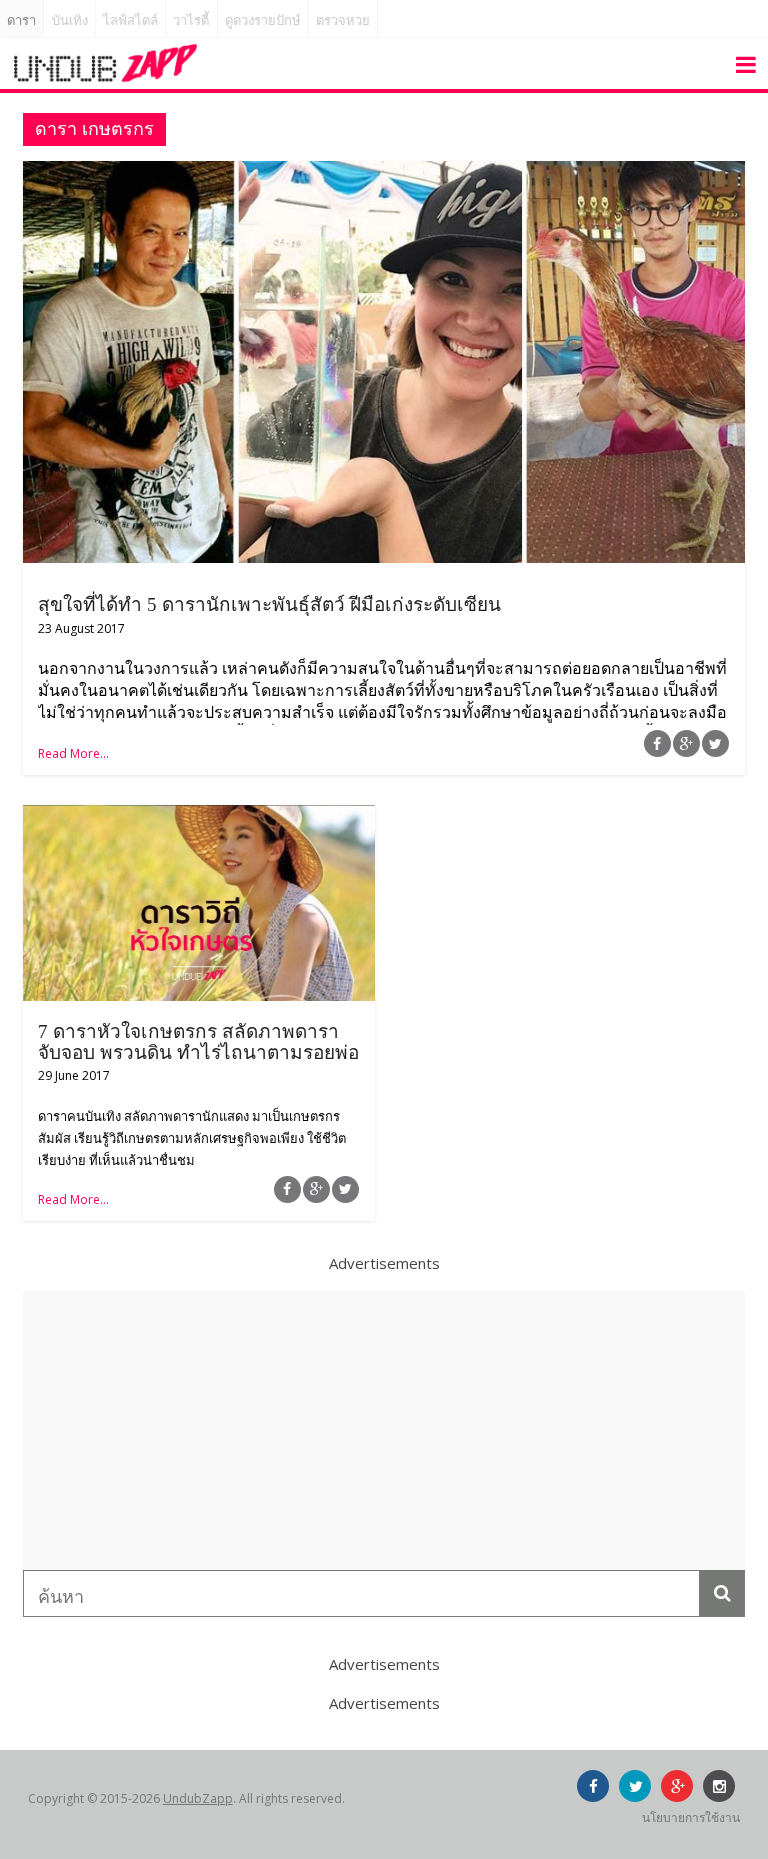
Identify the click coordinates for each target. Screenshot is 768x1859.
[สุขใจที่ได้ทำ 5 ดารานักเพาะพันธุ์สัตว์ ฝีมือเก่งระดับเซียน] (384, 173)
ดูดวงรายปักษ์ (263, 20)
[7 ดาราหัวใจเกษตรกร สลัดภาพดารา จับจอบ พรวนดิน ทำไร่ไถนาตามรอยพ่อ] (199, 817)
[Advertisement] (384, 1430)
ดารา (21, 20)
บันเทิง (70, 20)
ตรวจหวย (343, 20)
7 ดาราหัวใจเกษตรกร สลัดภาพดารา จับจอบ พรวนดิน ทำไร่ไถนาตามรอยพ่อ (198, 1042)
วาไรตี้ (191, 20)
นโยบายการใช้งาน (691, 1817)
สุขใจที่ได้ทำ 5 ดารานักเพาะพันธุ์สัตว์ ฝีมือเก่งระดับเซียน (269, 604)
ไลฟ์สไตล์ (130, 20)
